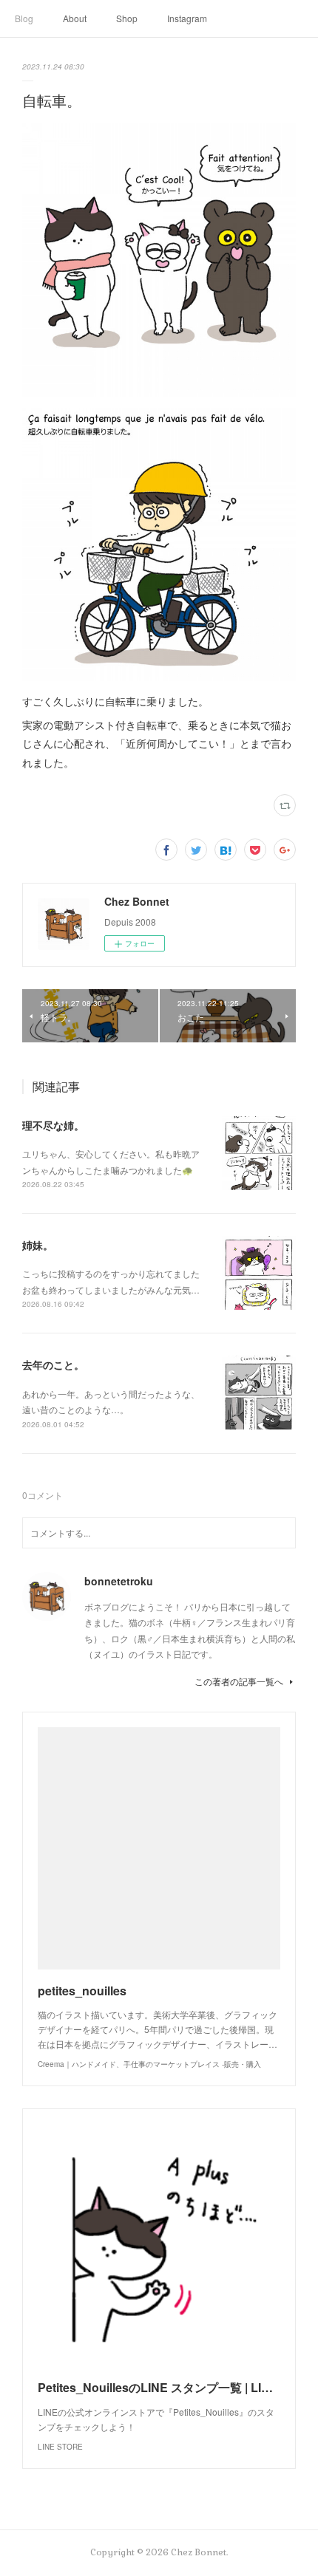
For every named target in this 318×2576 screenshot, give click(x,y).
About (75, 18)
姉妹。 (38, 1245)
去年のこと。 (53, 1364)
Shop (127, 18)
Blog (24, 18)
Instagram (187, 18)
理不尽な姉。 (53, 1125)
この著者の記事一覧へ (239, 1681)
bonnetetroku (119, 1581)
